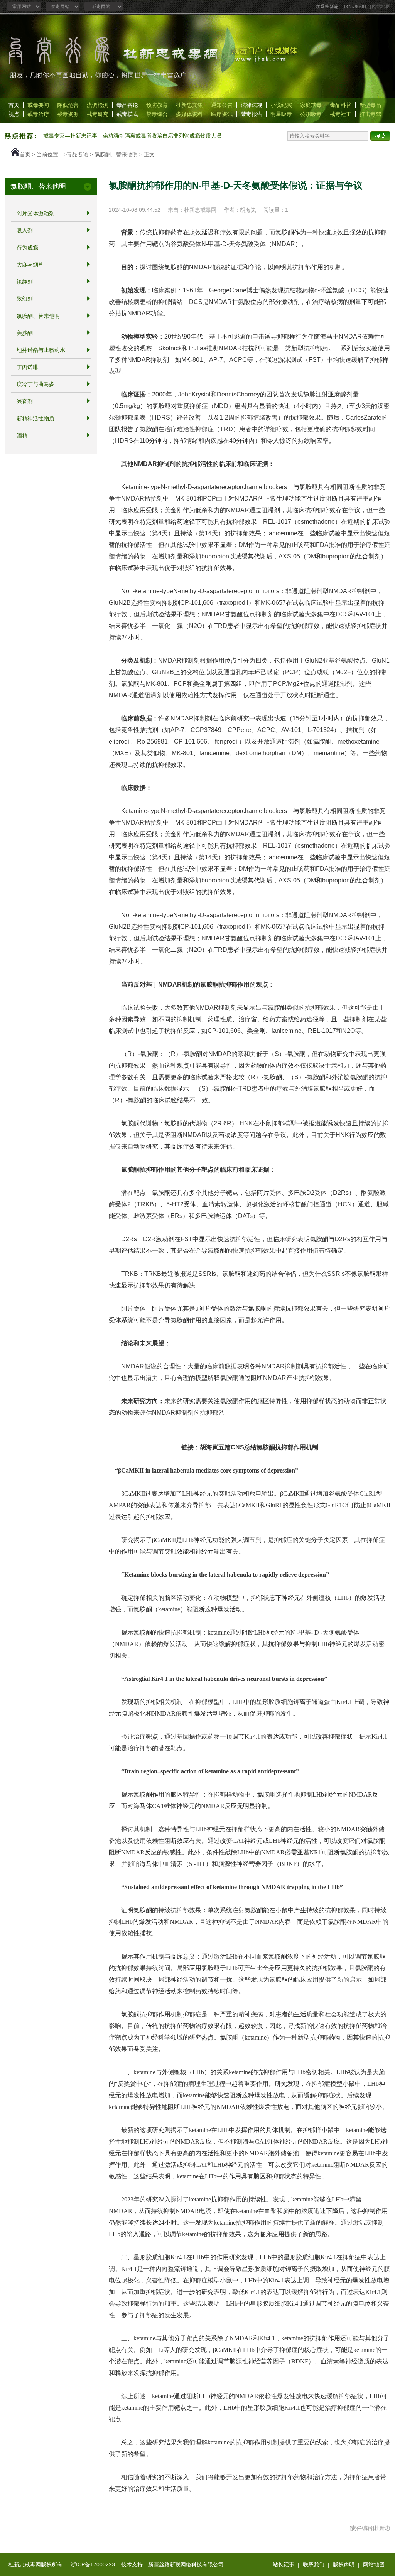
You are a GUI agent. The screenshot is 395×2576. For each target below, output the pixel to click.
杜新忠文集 (189, 105)
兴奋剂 (25, 401)
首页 (14, 105)
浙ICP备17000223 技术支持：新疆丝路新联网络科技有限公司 (147, 2564)
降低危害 (68, 105)
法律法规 (252, 105)
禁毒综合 (157, 114)
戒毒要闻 (38, 105)
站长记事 (284, 2564)
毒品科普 (341, 105)
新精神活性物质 (35, 418)
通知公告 (222, 105)
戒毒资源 (68, 114)
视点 (14, 114)
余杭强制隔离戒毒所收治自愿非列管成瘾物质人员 (162, 136)
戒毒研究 (98, 114)
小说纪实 (281, 105)
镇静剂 (25, 282)
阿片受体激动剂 (35, 213)
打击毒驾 (370, 114)
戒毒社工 (341, 114)
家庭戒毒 (311, 105)
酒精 (22, 435)
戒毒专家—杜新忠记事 (70, 136)
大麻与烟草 (30, 265)
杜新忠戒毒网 (200, 210)
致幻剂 (25, 299)
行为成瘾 (27, 248)
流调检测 (98, 105)
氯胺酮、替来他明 (116, 154)
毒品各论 (127, 105)
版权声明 (344, 2564)
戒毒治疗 (38, 114)
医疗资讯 (222, 114)
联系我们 (314, 2564)
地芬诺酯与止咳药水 (41, 350)
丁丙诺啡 (27, 367)
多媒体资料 (189, 114)
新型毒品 (370, 105)
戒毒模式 (127, 114)
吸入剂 (25, 231)
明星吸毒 (281, 114)
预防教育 (157, 105)
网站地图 (381, 7)
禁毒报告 (252, 114)
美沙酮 (25, 333)
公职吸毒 (311, 114)
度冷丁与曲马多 (35, 384)
